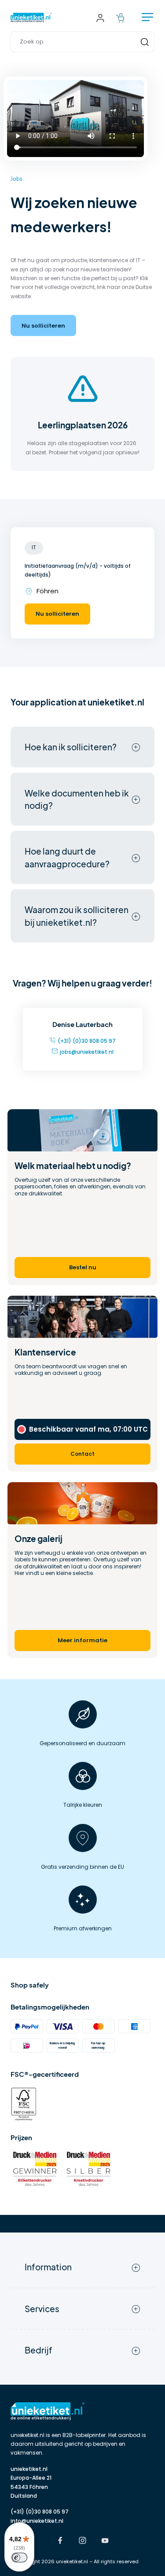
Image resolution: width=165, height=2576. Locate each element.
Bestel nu (83, 1267)
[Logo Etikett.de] (82, 2411)
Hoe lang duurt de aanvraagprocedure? (67, 857)
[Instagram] (82, 2541)
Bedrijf (38, 2350)
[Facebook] (60, 2541)
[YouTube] (105, 2541)
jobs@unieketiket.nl (87, 1052)
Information (48, 2267)
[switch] (19, 2558)
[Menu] (147, 18)
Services (42, 2309)
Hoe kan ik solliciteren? (71, 747)
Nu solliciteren (43, 326)
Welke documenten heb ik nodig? (77, 799)
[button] (82, 42)
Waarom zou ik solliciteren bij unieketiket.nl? (77, 916)
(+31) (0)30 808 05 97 (87, 1041)
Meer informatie (82, 1640)
